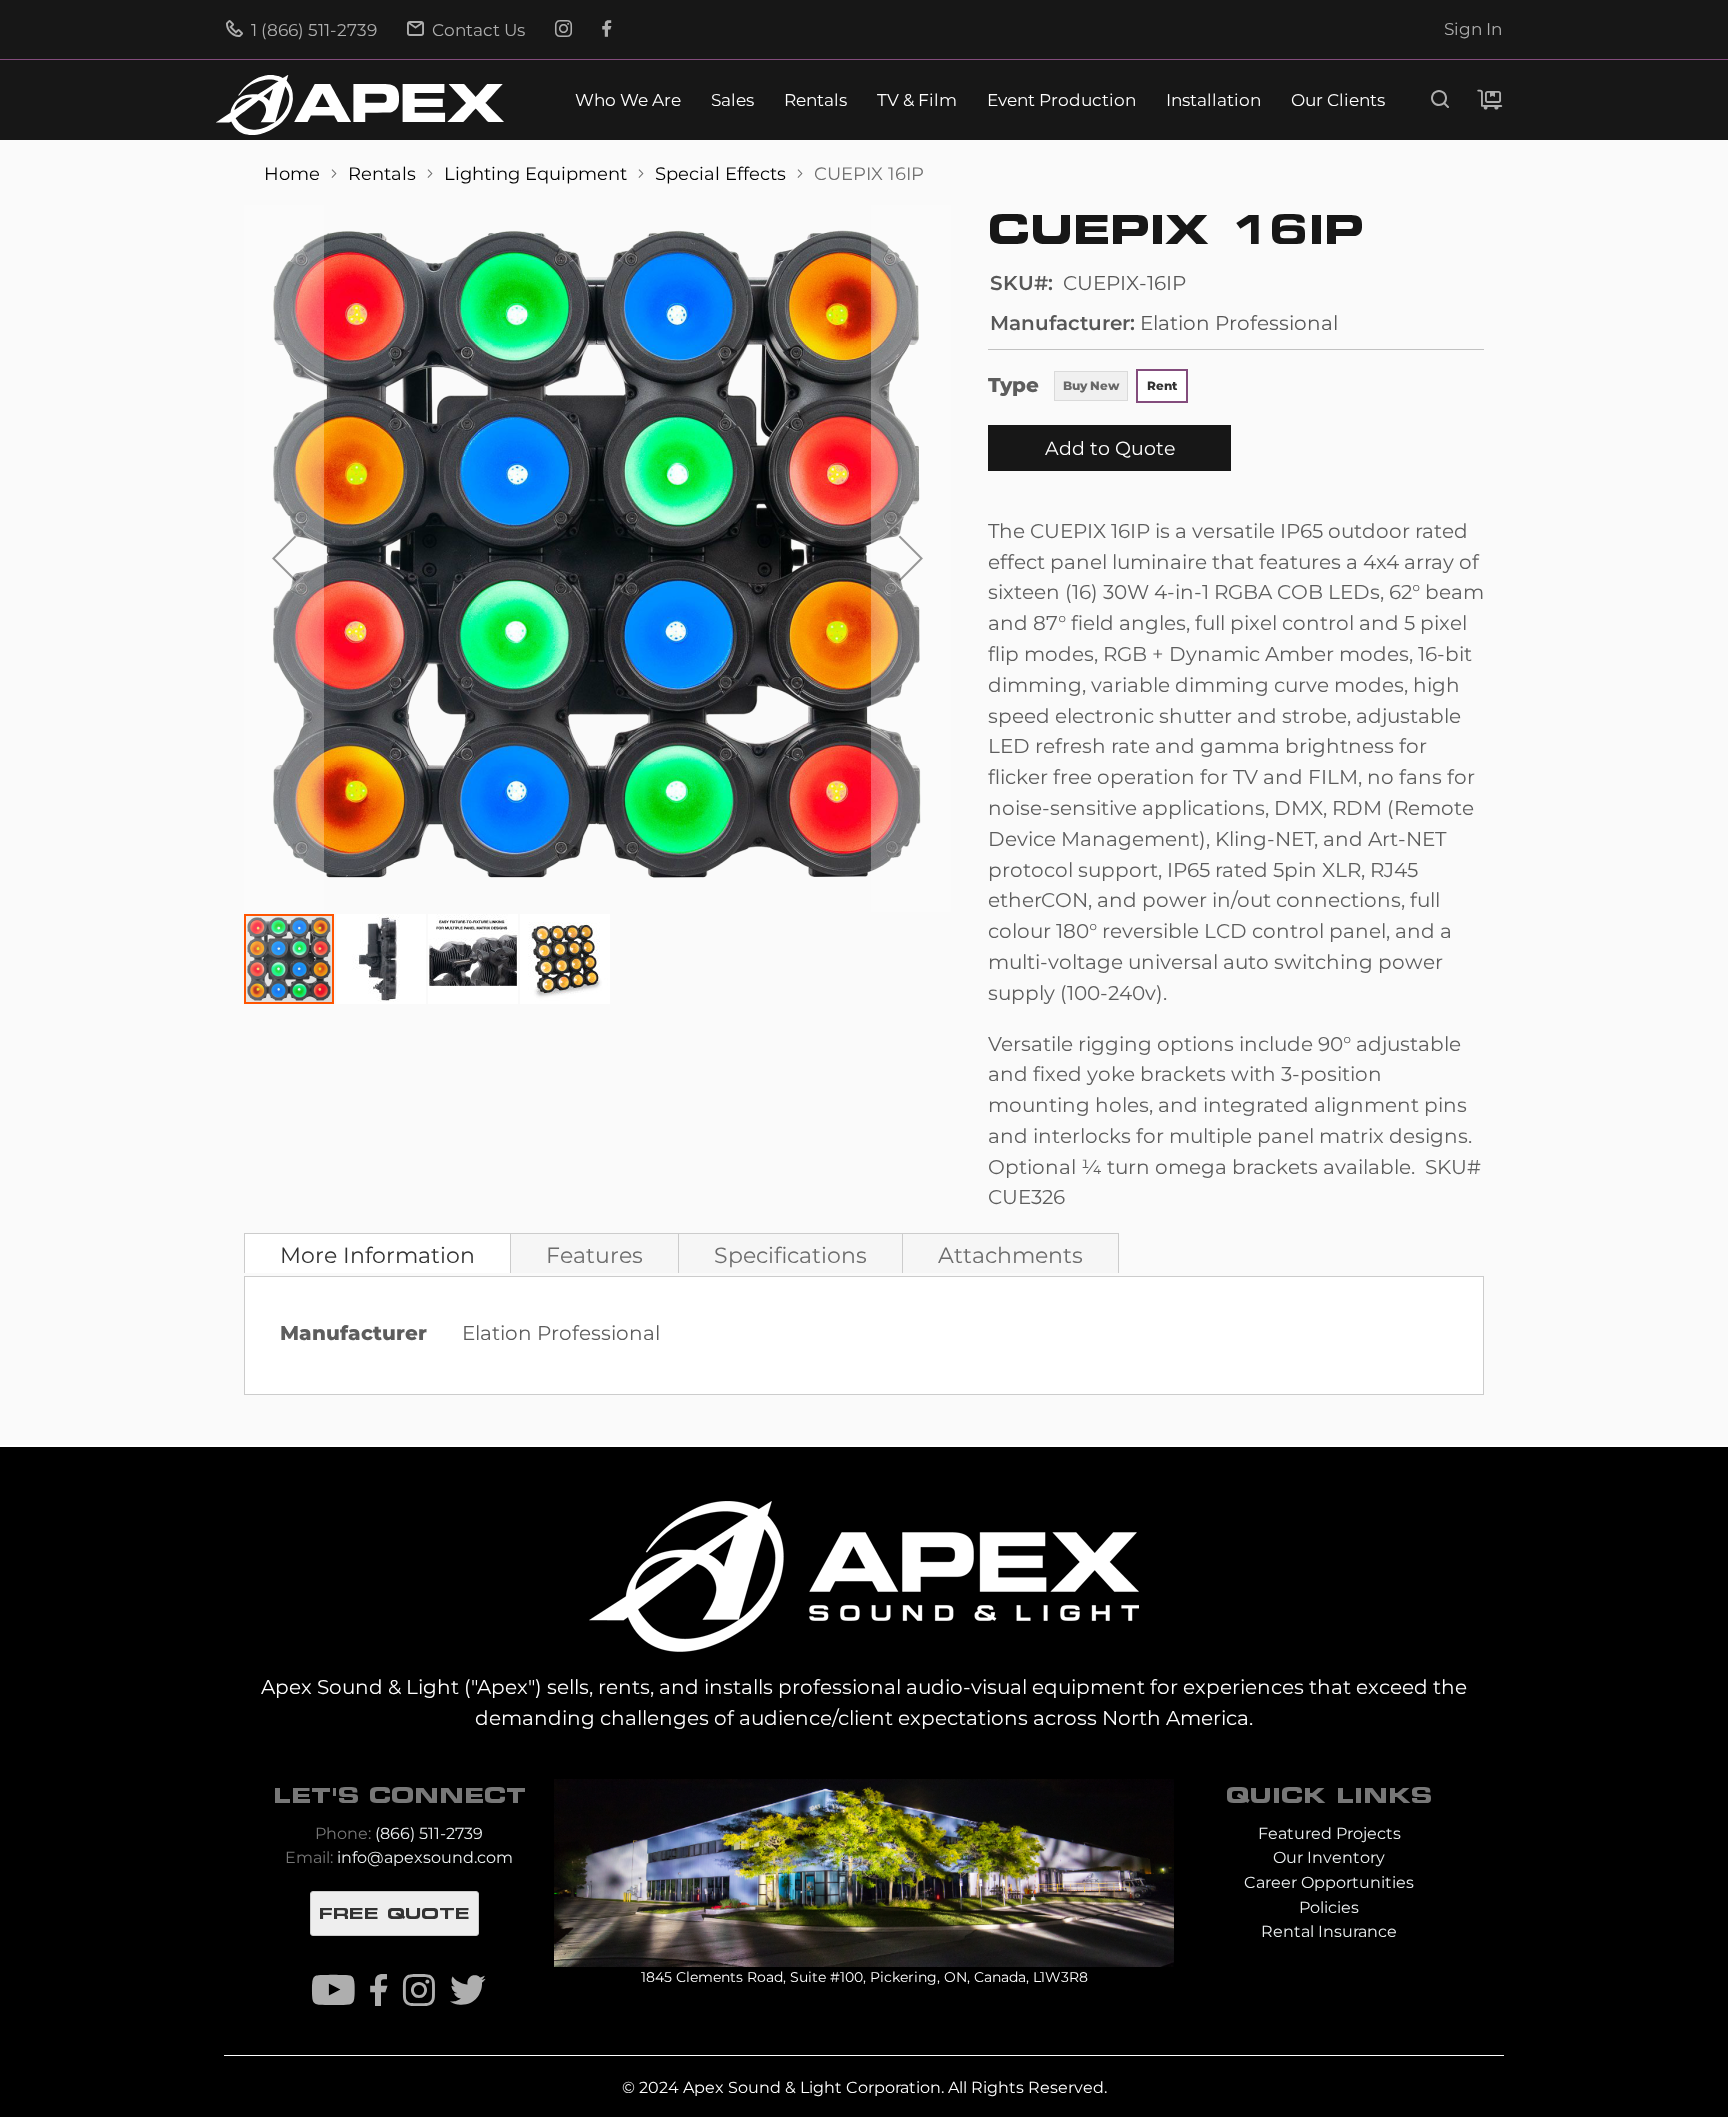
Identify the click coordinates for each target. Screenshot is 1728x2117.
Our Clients (1338, 100)
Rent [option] (1162, 385)
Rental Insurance (1329, 1931)
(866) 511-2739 (429, 1833)
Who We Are (628, 100)
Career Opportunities (1329, 1882)
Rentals (815, 100)
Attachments (1010, 1255)
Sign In (1473, 29)
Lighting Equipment (538, 173)
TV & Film (917, 100)
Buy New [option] (1091, 385)
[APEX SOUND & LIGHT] (864, 1574)
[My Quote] (1489, 100)
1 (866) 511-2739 (312, 30)
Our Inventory (1329, 1857)
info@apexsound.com (425, 1857)
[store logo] (360, 105)
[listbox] (1120, 388)
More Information (377, 1255)
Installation (1213, 100)
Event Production (1061, 100)
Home (294, 173)
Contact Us (476, 30)
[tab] (377, 1253)
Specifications (790, 1255)
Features (594, 1255)
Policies (1329, 1907)
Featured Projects (1329, 1833)
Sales (732, 100)
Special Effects (723, 173)
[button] (284, 558)
